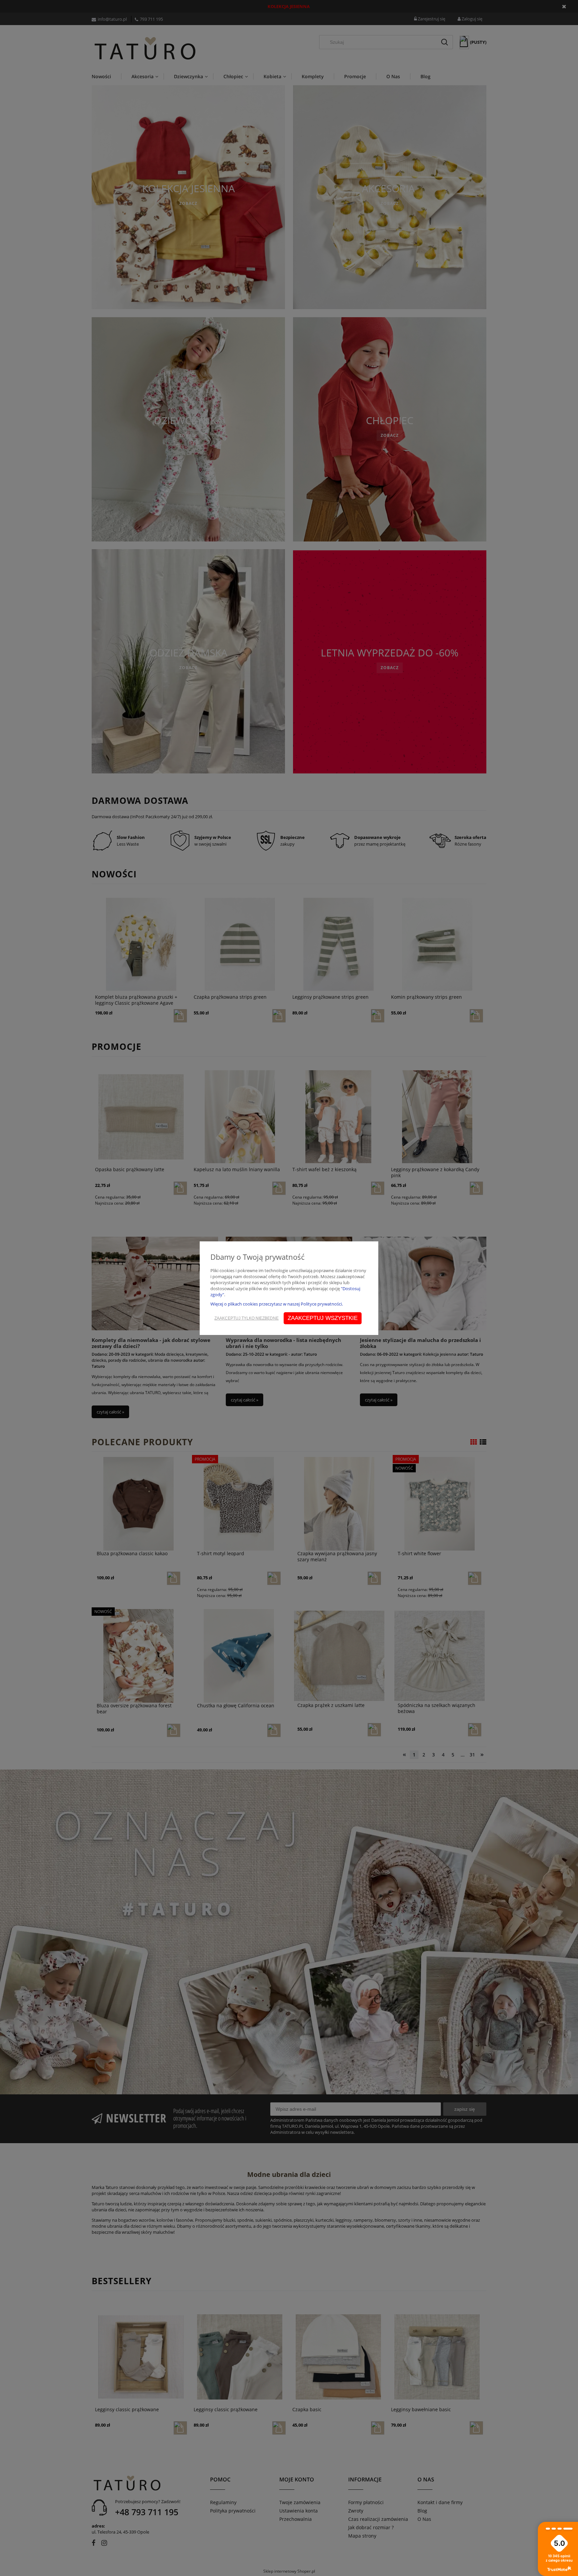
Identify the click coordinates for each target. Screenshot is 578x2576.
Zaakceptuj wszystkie (323, 1318)
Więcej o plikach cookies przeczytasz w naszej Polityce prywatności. (277, 1304)
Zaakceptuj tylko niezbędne (247, 1318)
